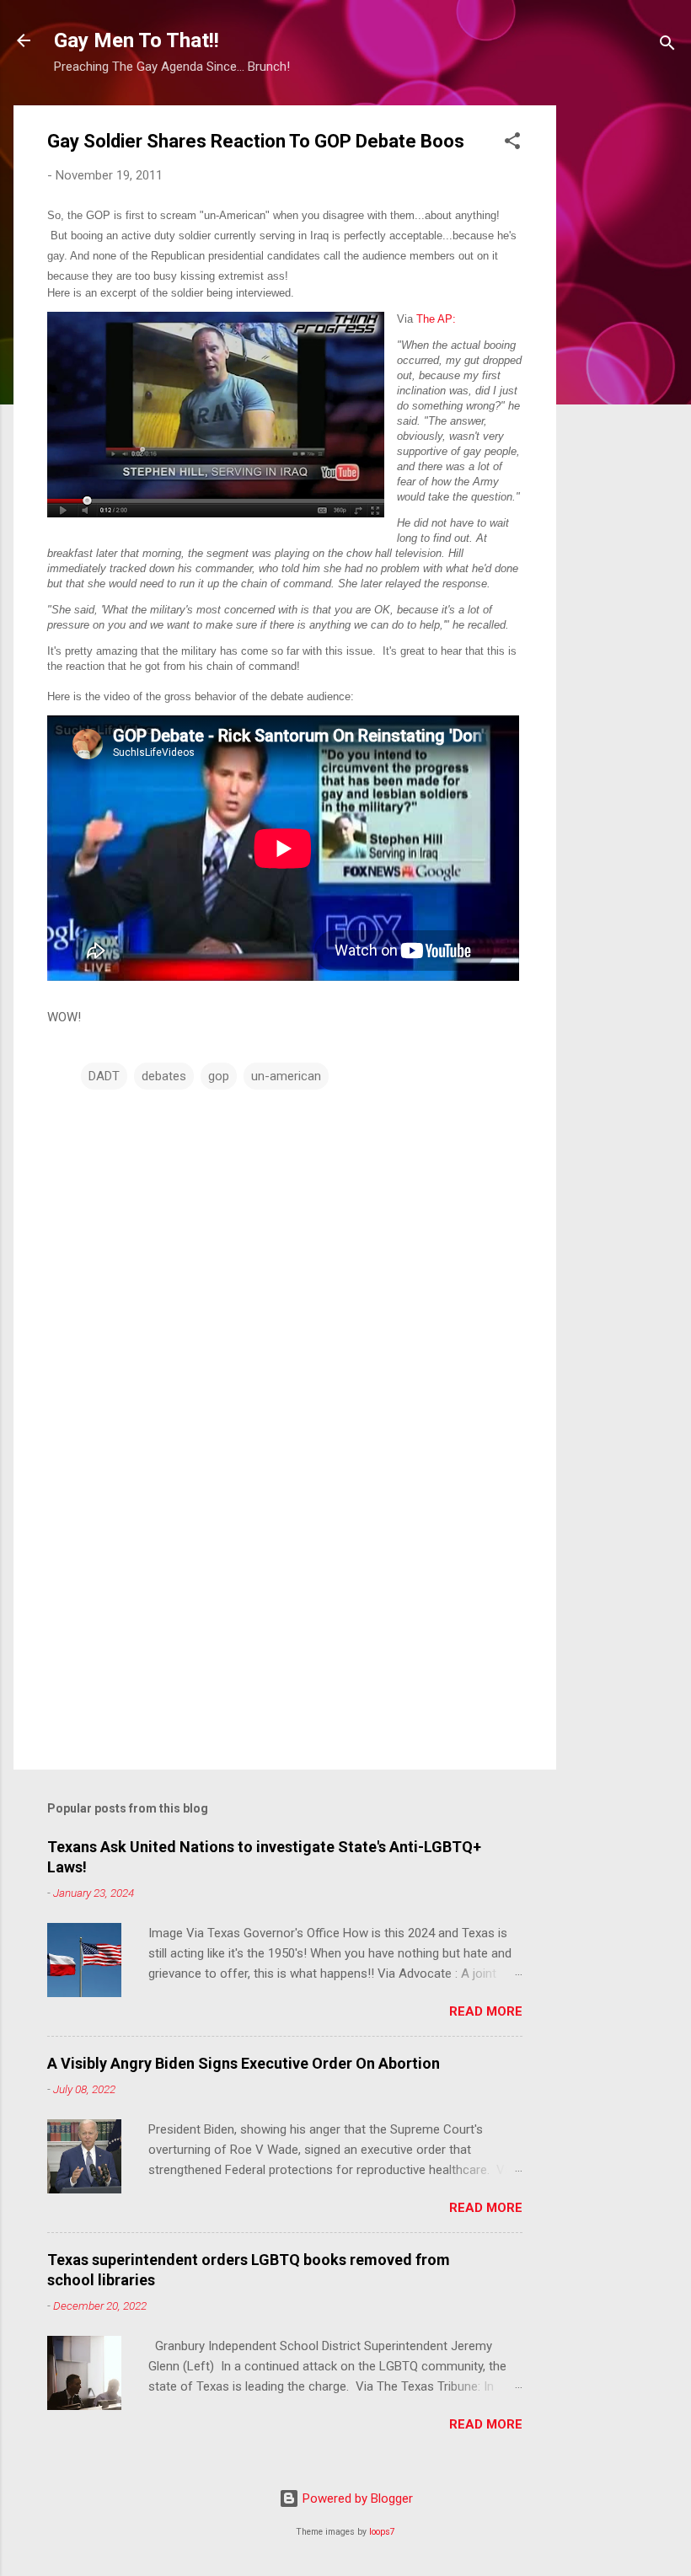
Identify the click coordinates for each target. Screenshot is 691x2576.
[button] (512, 144)
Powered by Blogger (356, 2498)
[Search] (667, 46)
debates (164, 1076)
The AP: (436, 319)
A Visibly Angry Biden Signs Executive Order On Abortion (244, 2063)
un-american (286, 1076)
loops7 (382, 2532)
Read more (486, 2011)
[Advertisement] (624, 358)
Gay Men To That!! (137, 40)
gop (219, 1076)
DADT (104, 1076)
